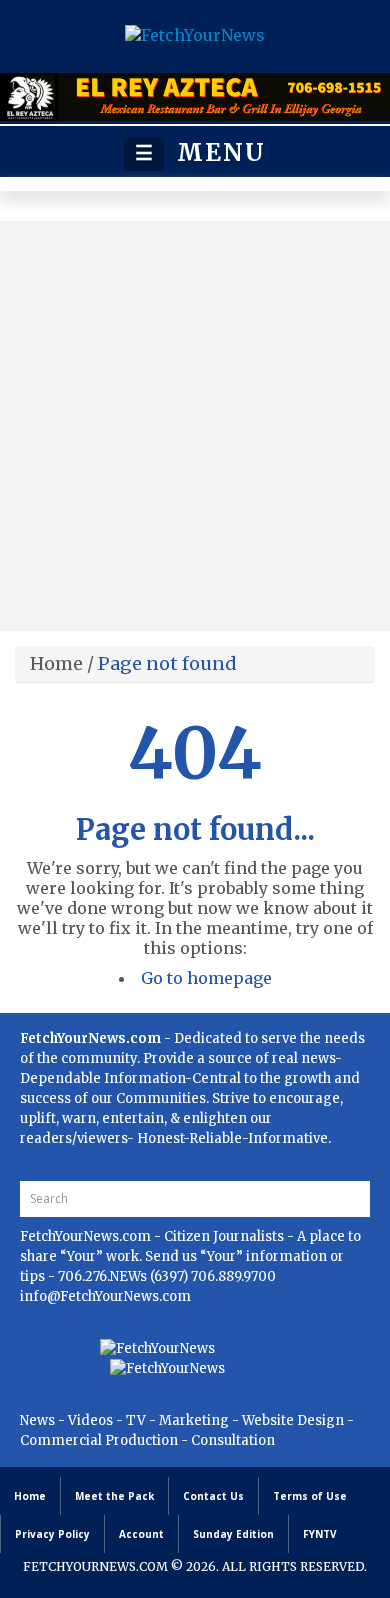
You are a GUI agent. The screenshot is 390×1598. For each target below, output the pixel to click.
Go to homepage (206, 978)
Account (141, 1534)
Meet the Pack (114, 1496)
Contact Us (213, 1496)
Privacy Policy (52, 1534)
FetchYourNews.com (87, 1236)
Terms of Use (310, 1496)
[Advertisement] (195, 426)
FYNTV (320, 1534)
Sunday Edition (233, 1534)
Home (56, 663)
